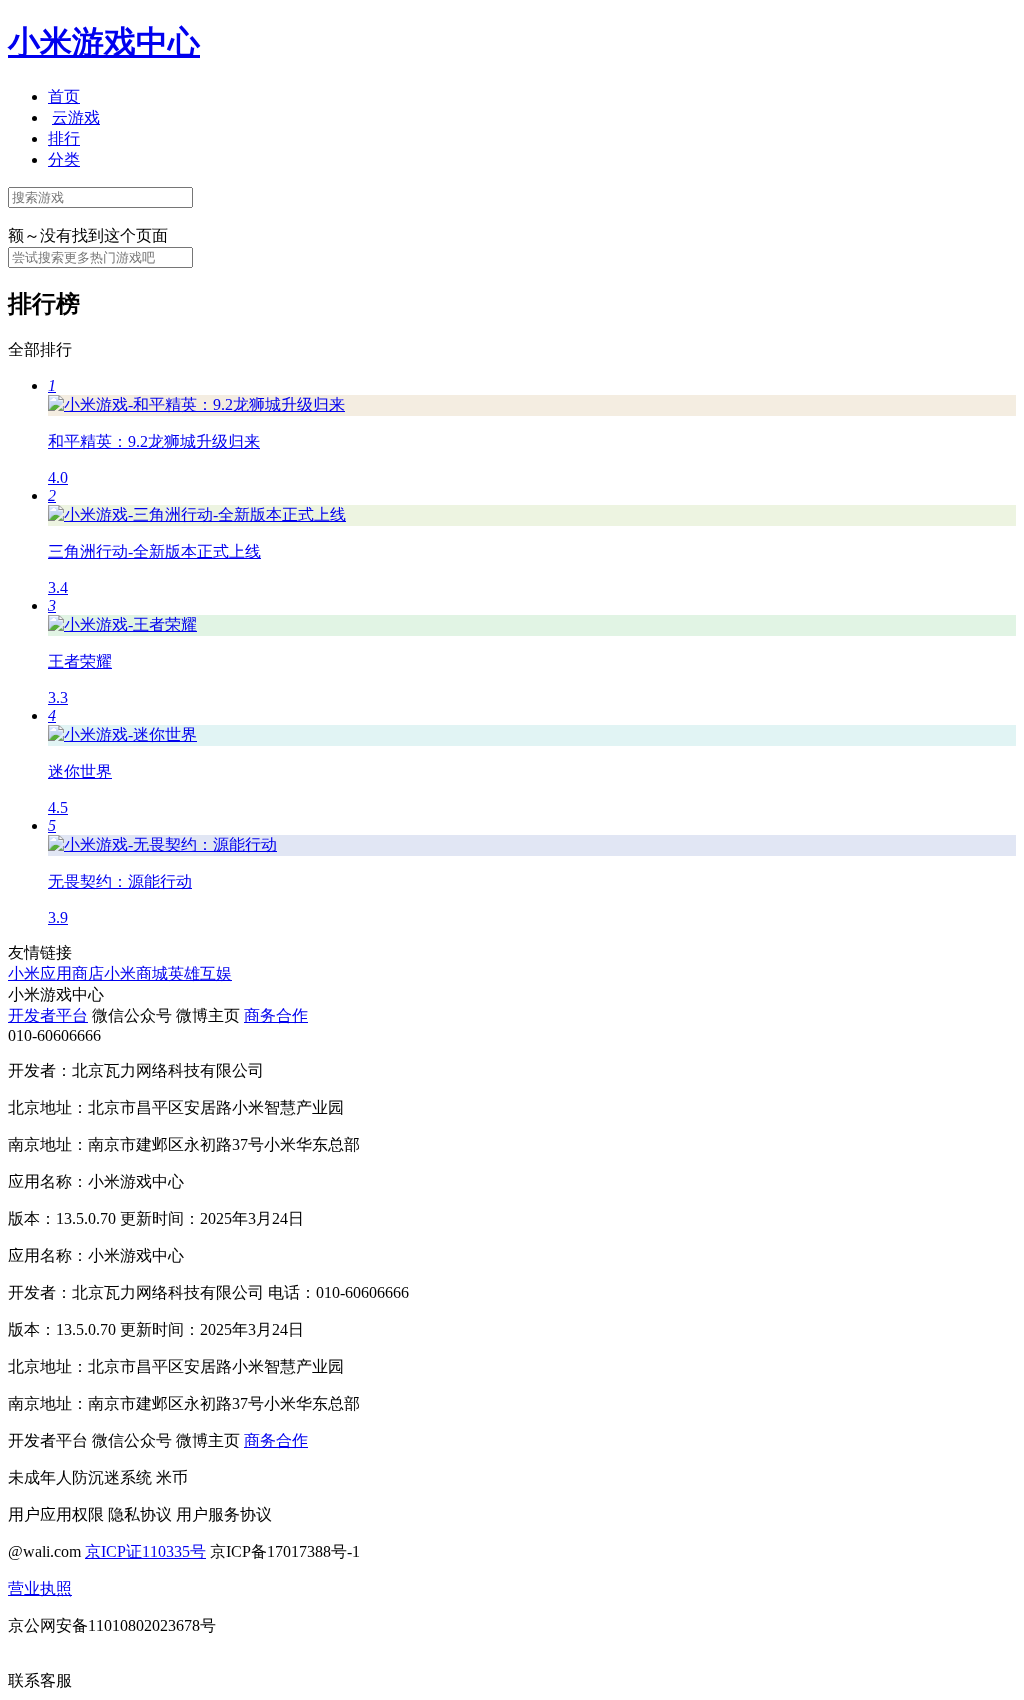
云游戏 (76, 117)
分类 (64, 159)
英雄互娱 (200, 973)
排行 (64, 138)
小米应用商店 (56, 973)
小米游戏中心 (104, 42)
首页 (64, 96)
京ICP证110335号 (145, 1551)
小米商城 (136, 973)
